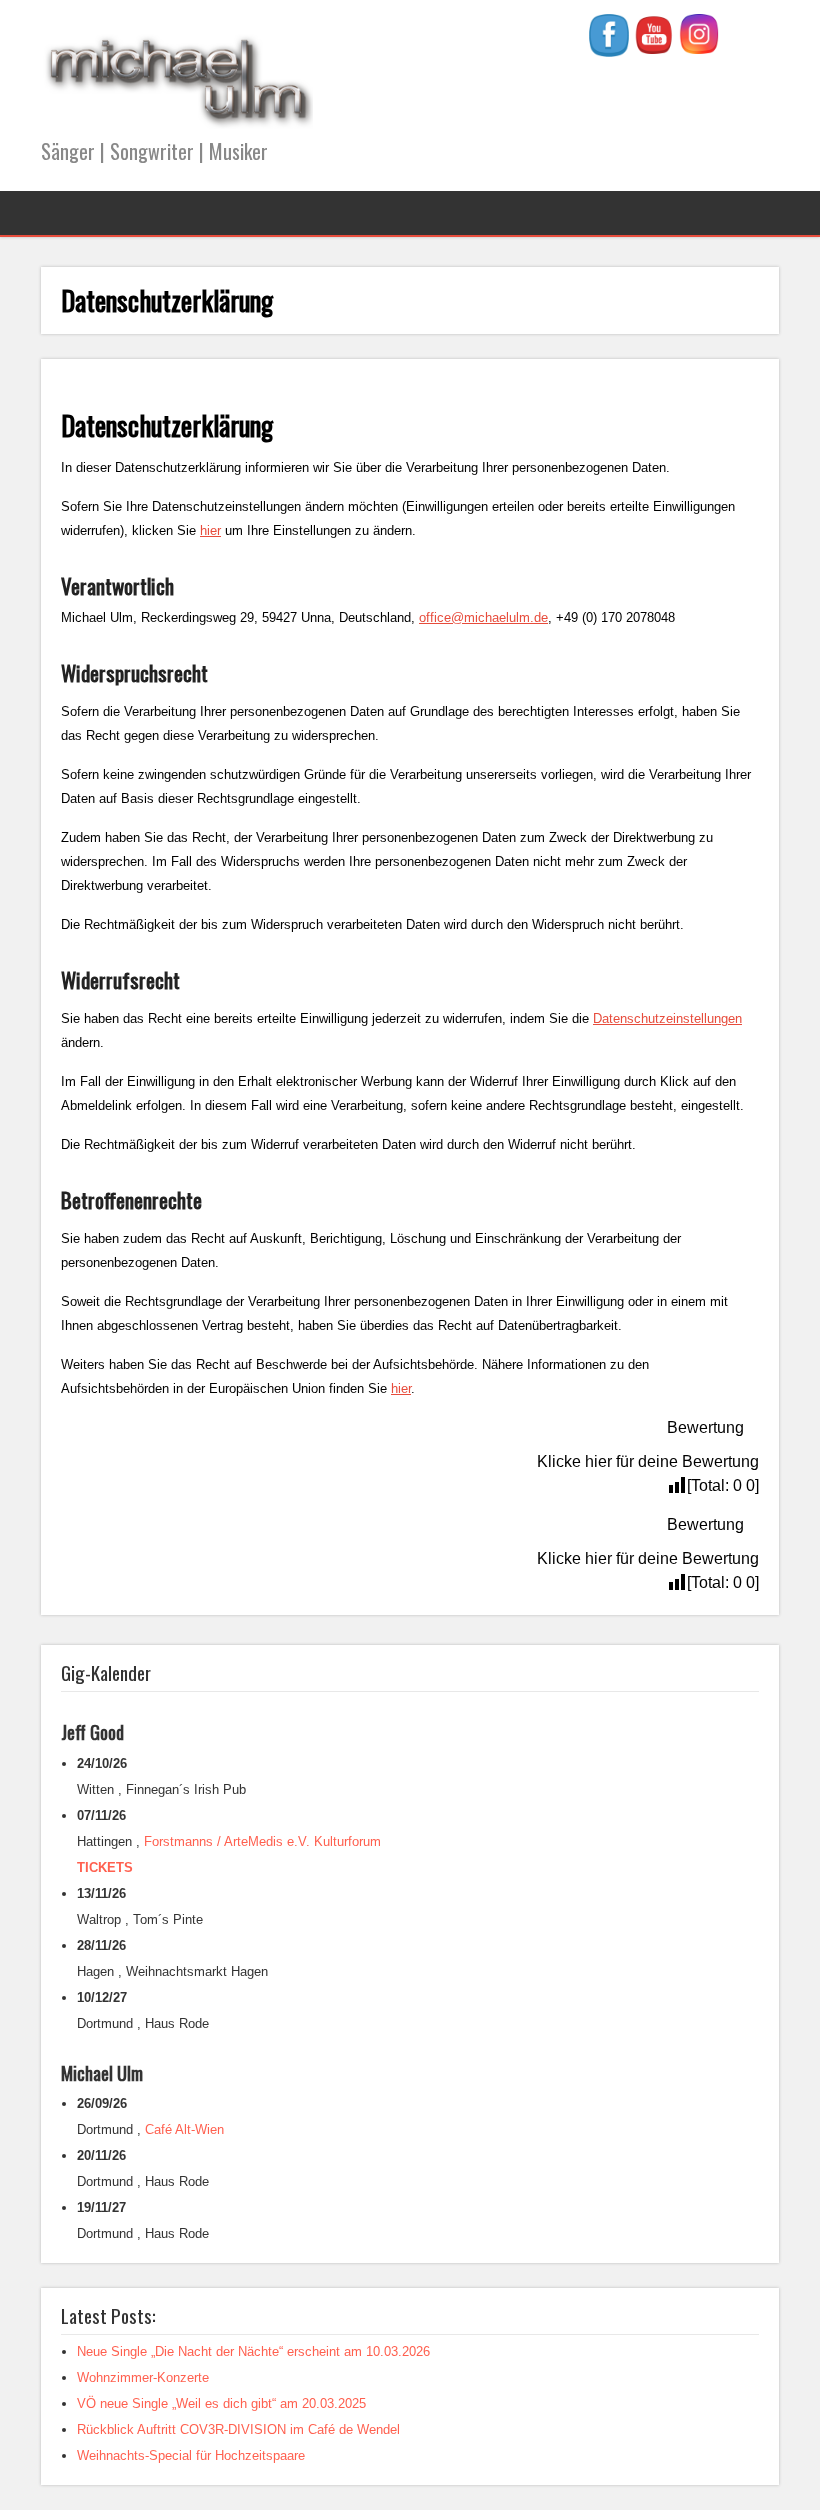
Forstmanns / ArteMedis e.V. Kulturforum (262, 1841)
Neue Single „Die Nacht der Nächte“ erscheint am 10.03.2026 (253, 2351)
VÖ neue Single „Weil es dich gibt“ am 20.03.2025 (221, 2403)
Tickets (105, 1867)
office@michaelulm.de (483, 617)
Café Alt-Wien (184, 2129)
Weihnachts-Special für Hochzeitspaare (191, 2455)
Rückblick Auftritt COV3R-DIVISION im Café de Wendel (238, 2429)
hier (210, 530)
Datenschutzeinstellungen (667, 1018)
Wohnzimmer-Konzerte (143, 2377)
